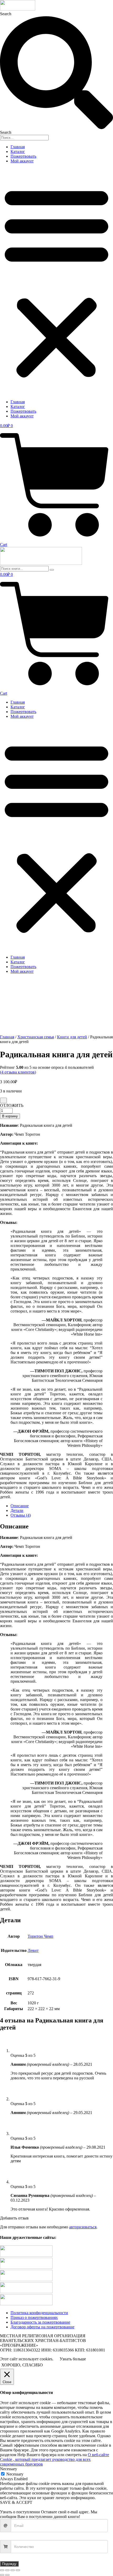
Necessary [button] (9, 2469)
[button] (56, 281)
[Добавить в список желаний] (3, 1100)
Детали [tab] (17, 1510)
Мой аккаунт (22, 161)
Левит (33, 1950)
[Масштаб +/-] (2, 2570)
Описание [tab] (20, 1506)
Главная (18, 147)
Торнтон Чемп (40, 1936)
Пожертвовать (23, 156)
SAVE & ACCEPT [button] (16, 2502)
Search (6, 14)
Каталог (18, 152)
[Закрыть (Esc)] (18, 2570)
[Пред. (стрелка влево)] (2, 2575)
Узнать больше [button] (73, 2359)
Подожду (9, 2564)
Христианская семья (36, 1037)
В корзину (10, 1116)
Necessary (15, 2474)
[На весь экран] (7, 2570)
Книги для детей (72, 1037)
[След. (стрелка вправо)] (7, 2575)
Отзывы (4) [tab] (21, 1515)
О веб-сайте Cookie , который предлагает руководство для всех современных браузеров (55, 2459)
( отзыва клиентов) (18, 1072)
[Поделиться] (13, 2570)
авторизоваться (83, 2227)
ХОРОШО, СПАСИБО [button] (22, 2365)
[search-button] (52, 570)
